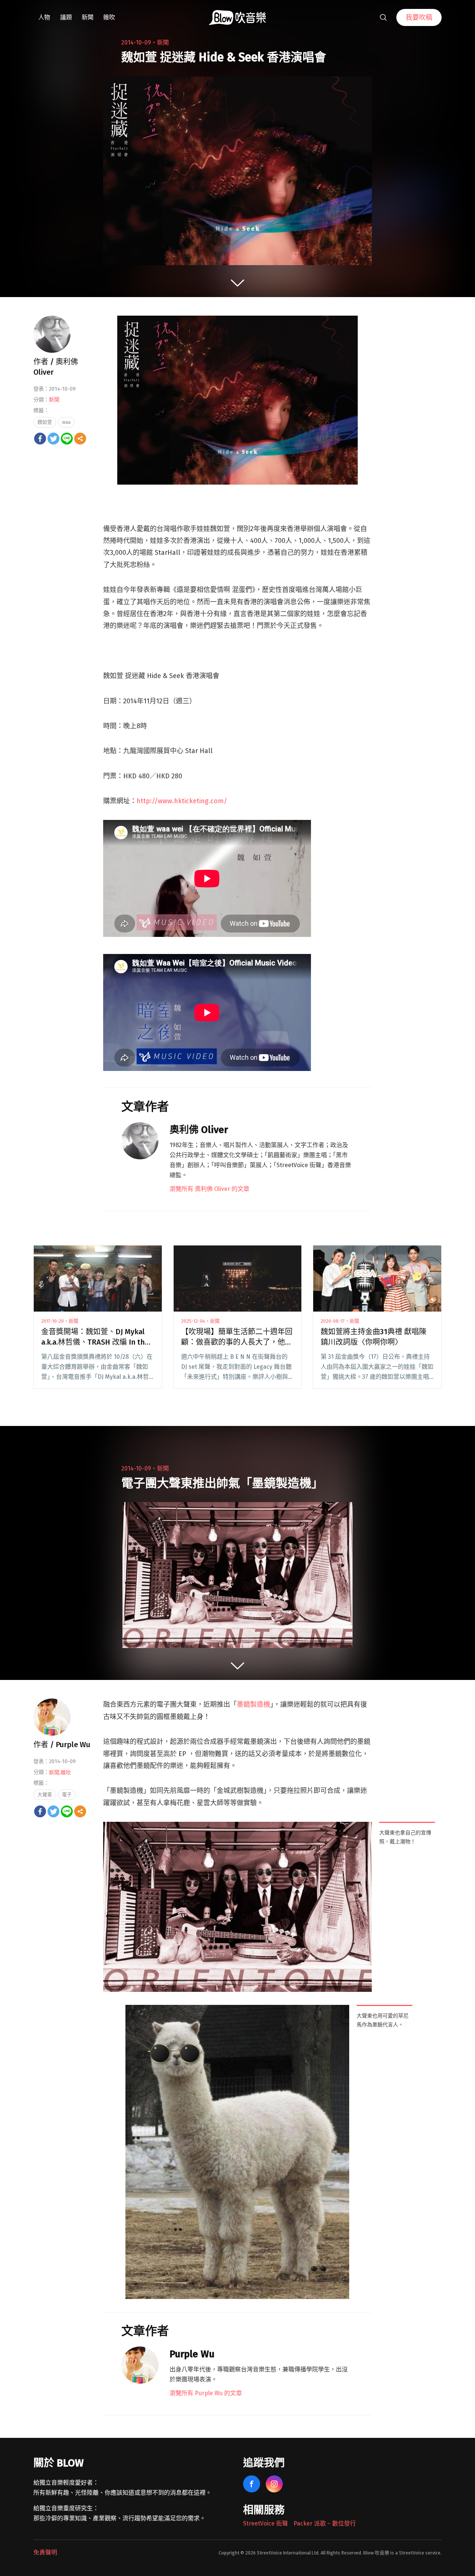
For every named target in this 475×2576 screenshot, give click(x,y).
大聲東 (45, 1795)
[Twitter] (53, 439)
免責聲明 (45, 2552)
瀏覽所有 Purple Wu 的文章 (206, 2393)
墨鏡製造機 (253, 1704)
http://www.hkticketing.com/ (182, 801)
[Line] (67, 439)
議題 (66, 17)
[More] (80, 439)
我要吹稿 (419, 17)
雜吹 (109, 17)
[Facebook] (40, 439)
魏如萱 (45, 422)
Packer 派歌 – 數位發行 (325, 2523)
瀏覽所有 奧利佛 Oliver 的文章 (209, 1189)
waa (66, 422)
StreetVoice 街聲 (266, 2523)
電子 (67, 1795)
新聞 (88, 17)
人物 (44, 17)
